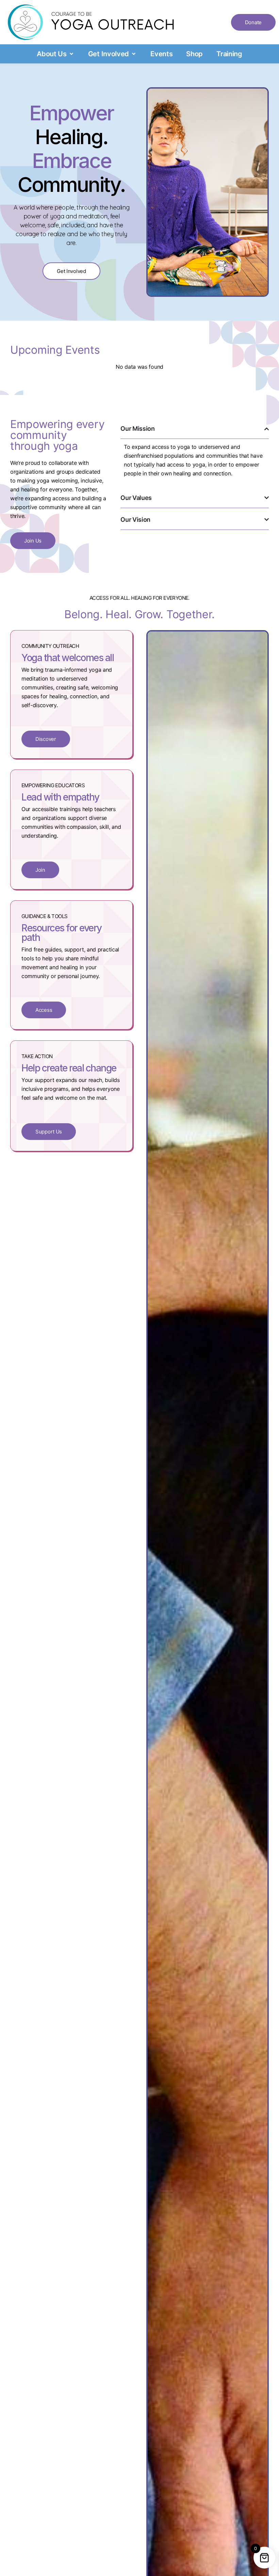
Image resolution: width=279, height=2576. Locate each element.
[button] (56, 54)
